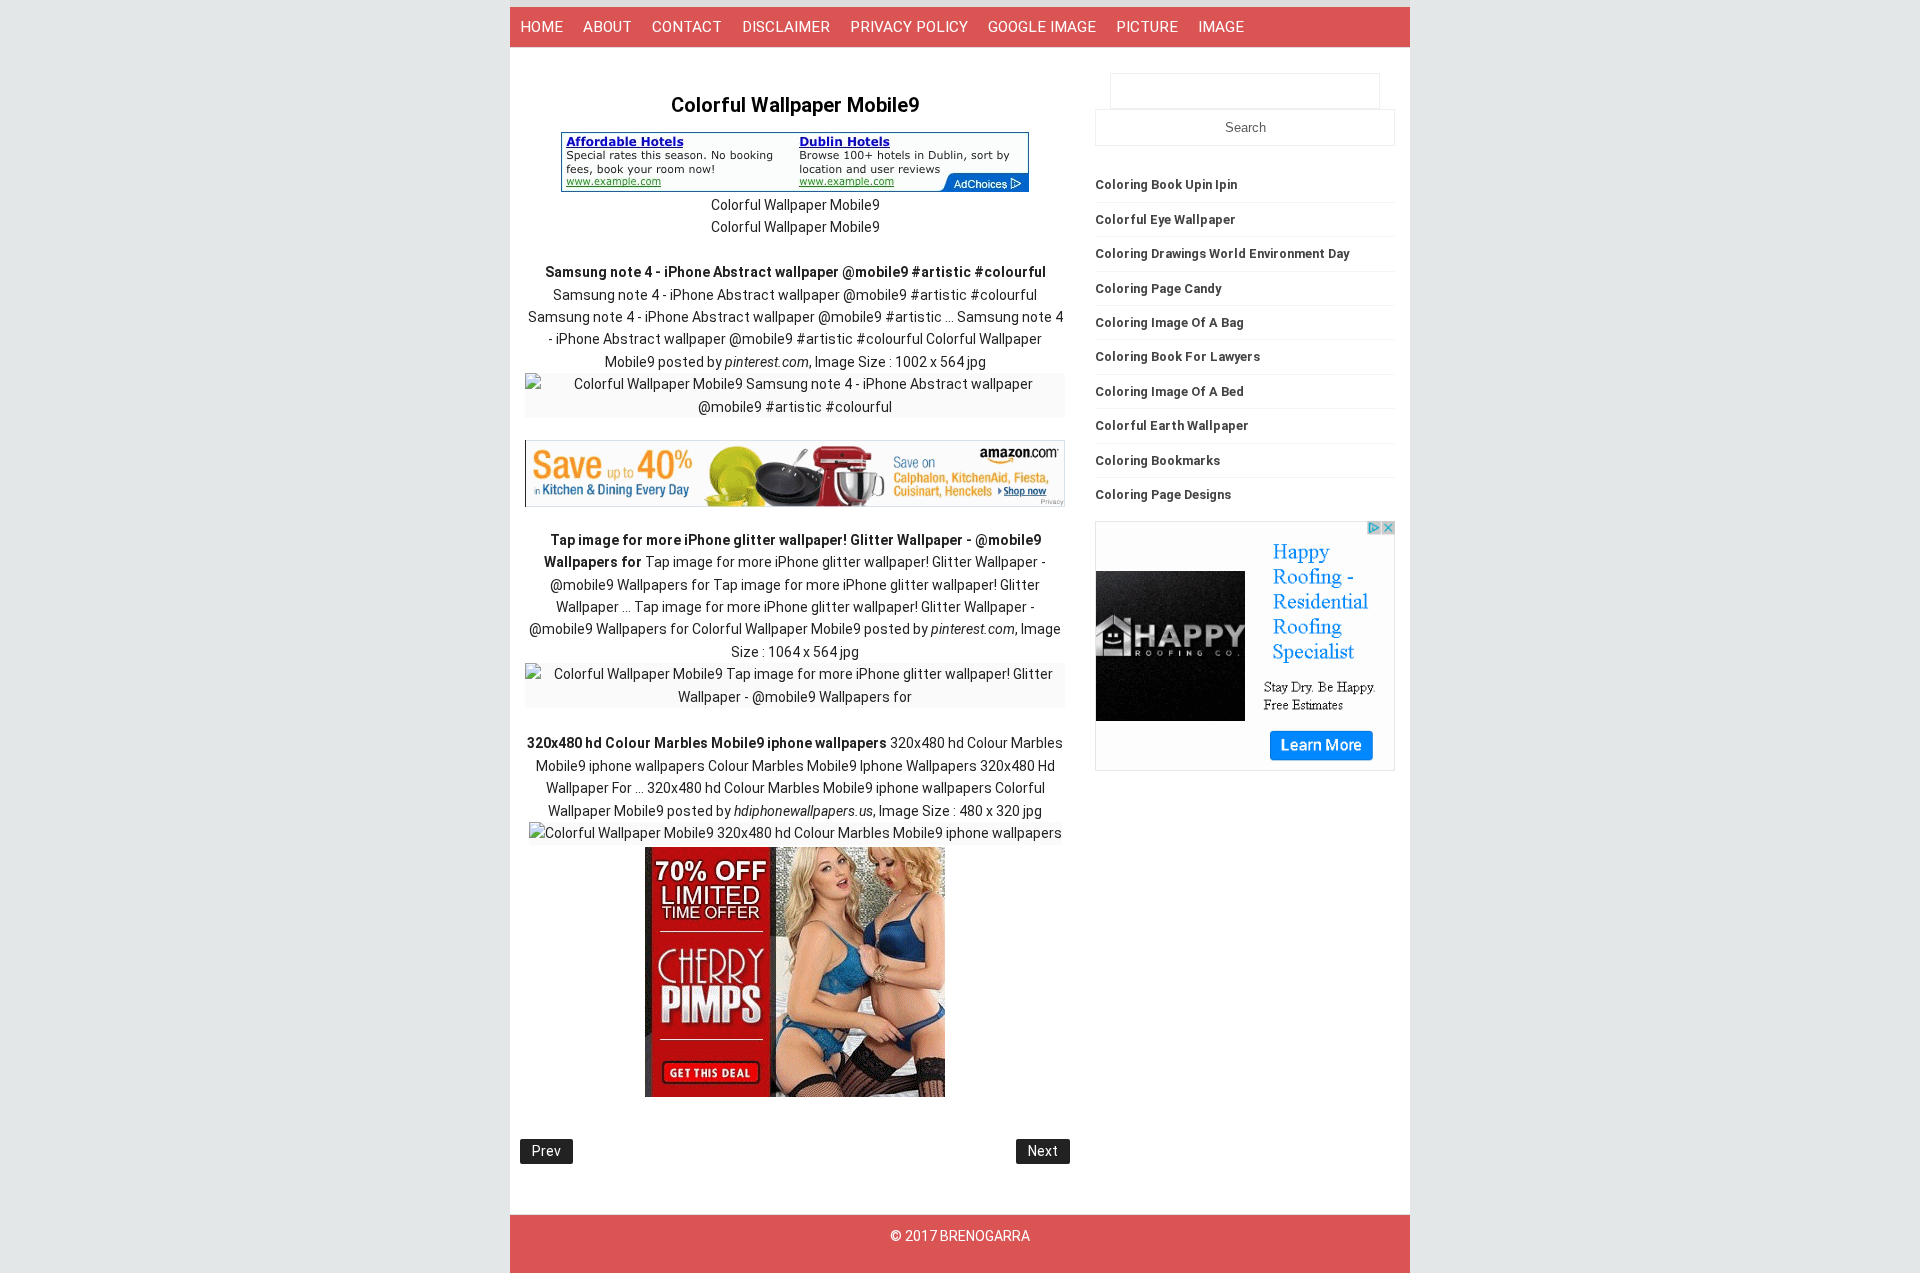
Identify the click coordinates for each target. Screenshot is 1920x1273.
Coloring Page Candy (1158, 288)
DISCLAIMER (786, 27)
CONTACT (687, 27)
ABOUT (607, 27)
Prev (546, 1151)
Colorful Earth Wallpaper (1172, 425)
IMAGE (1221, 27)
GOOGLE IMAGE (1042, 27)
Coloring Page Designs (1163, 494)
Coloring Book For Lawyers (1177, 356)
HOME (541, 27)
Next (1043, 1151)
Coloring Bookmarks (1157, 460)
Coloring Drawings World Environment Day (1222, 253)
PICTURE (1147, 27)
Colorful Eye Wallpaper (1165, 219)
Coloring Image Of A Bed (1169, 391)
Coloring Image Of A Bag (1169, 322)
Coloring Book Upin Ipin (1166, 184)
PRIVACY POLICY (909, 27)
